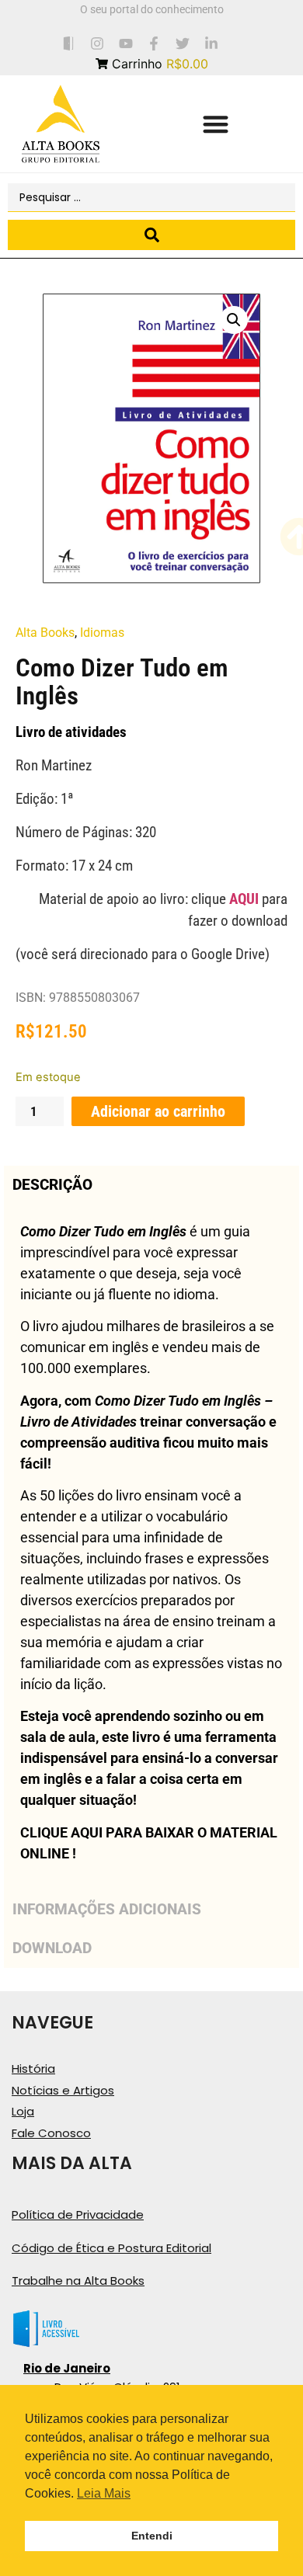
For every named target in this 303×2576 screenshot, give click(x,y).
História (33, 2068)
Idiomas (102, 633)
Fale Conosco (51, 2133)
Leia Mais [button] (104, 2493)
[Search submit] (151, 235)
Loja (23, 2111)
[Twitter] (183, 43)
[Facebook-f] (154, 43)
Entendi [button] (152, 2536)
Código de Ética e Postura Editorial (111, 2248)
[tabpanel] (151, 1547)
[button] (216, 124)
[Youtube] (125, 43)
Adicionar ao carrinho (158, 1111)
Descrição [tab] (52, 1185)
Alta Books (45, 633)
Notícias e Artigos (63, 2090)
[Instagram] (97, 43)
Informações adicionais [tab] (107, 1909)
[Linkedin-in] (212, 43)
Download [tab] (52, 1948)
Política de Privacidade (78, 2214)
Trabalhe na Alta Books (78, 2281)
